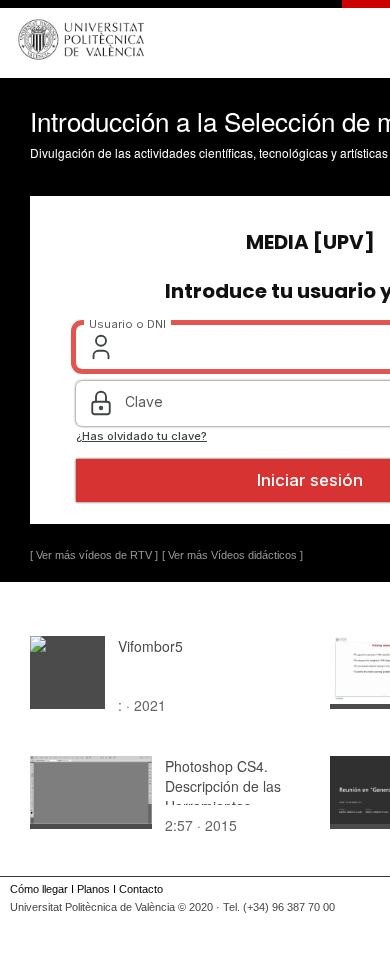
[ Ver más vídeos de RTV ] (94, 555)
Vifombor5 (150, 646)
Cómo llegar (39, 889)
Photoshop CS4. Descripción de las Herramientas (223, 786)
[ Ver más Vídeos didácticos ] (232, 555)
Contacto (141, 889)
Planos (93, 889)
